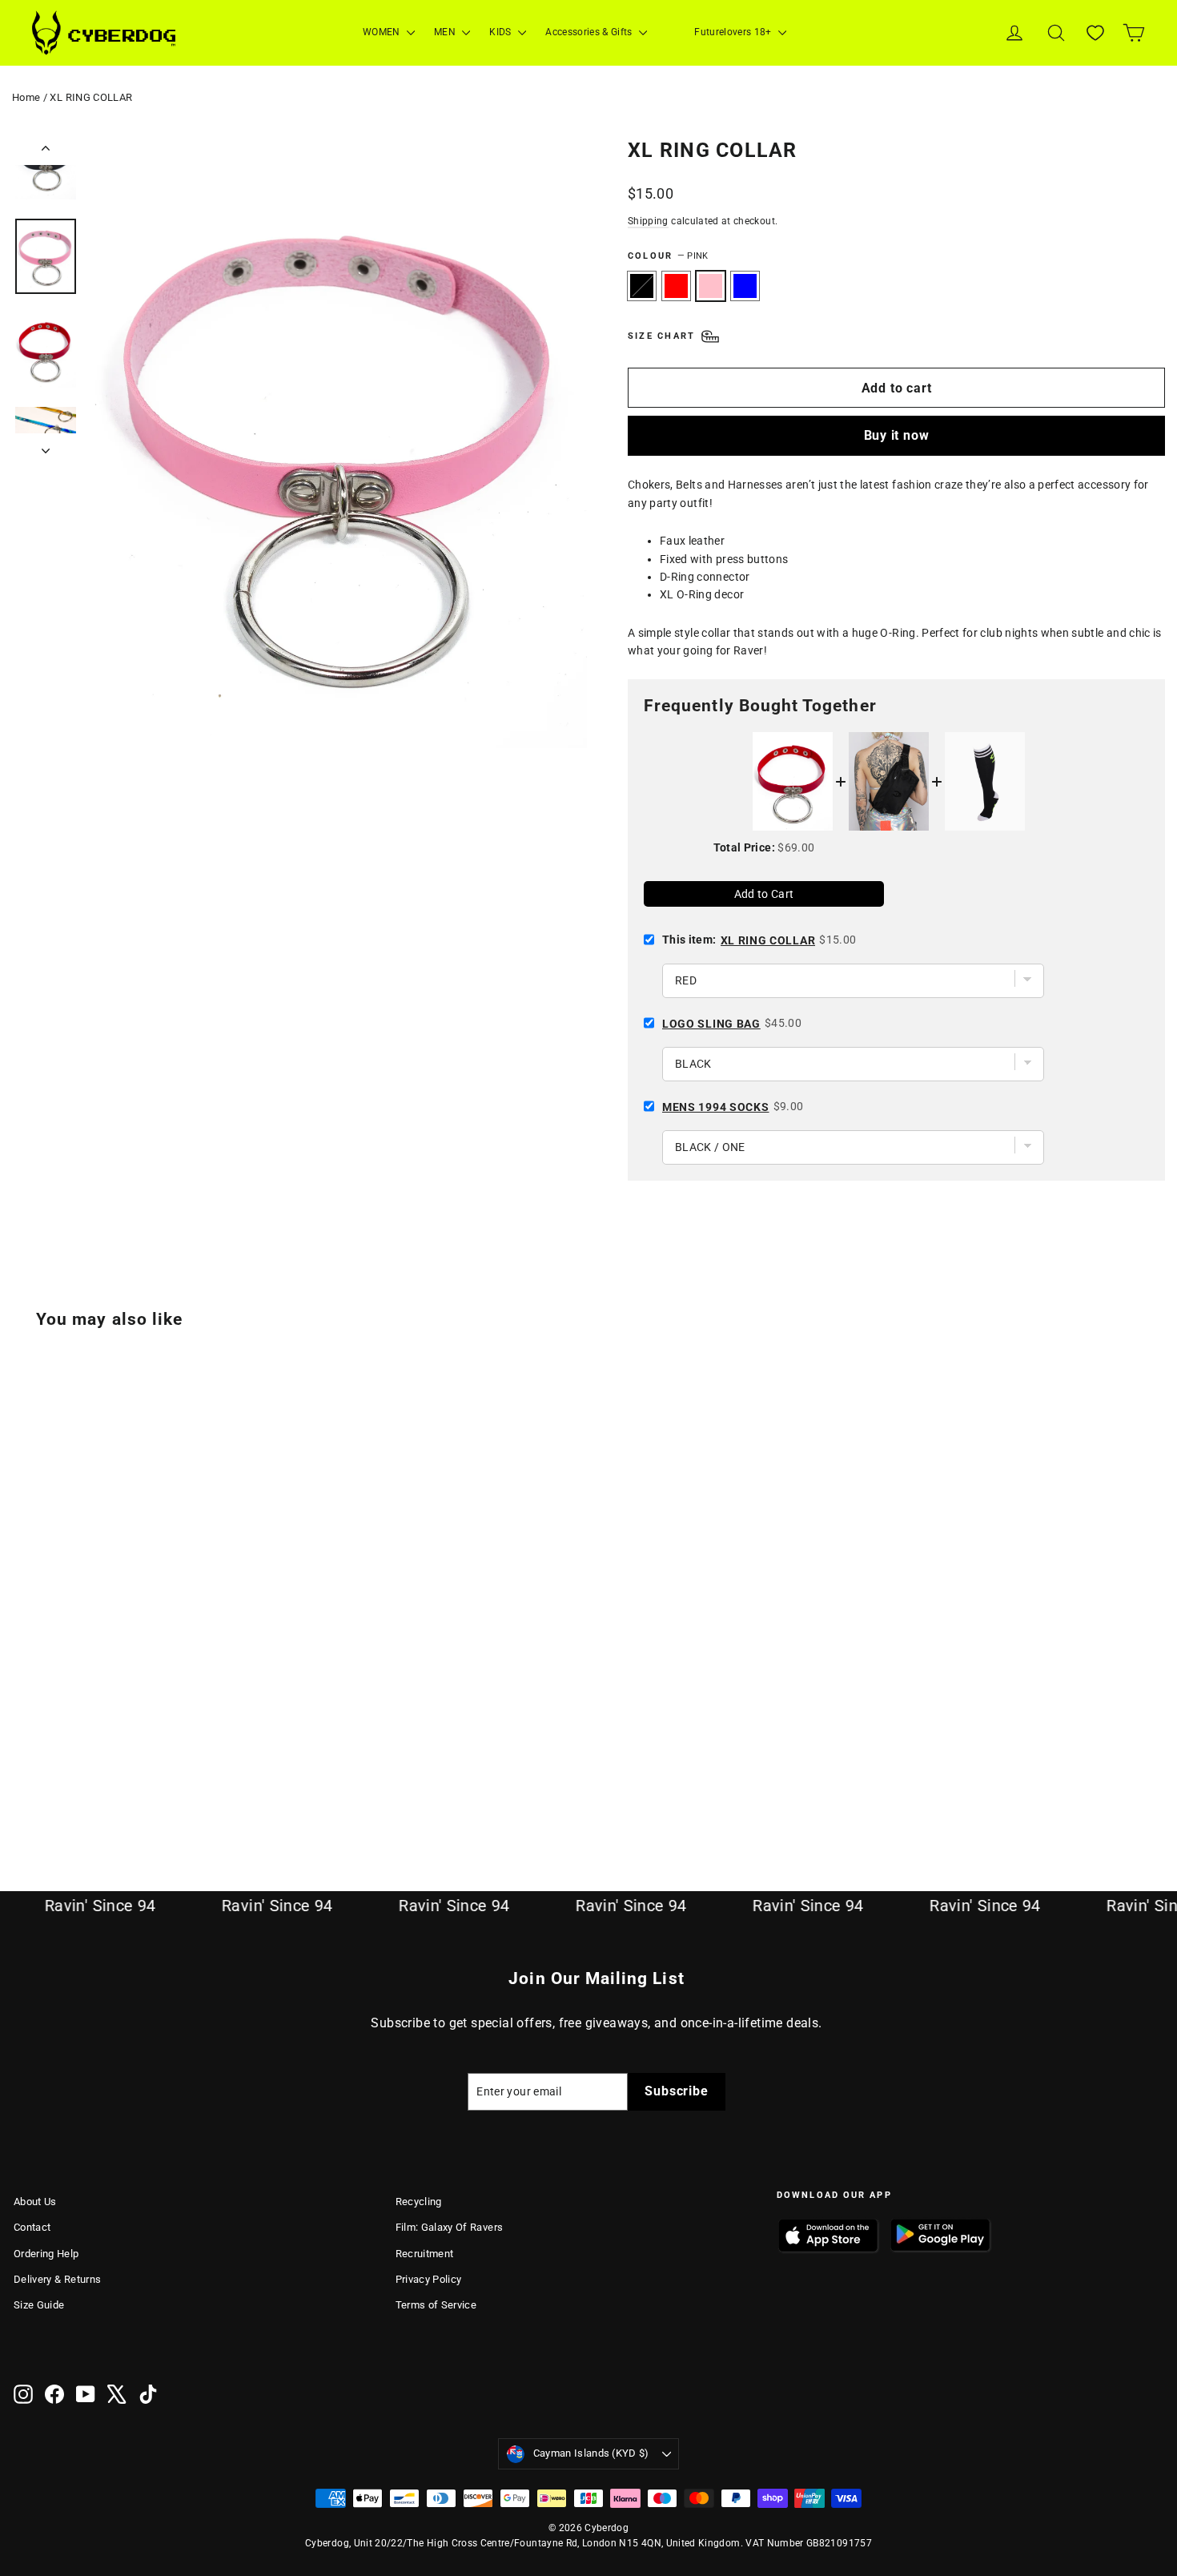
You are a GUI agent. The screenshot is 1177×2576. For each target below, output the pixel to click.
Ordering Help (46, 2254)
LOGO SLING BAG (711, 1024)
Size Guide (39, 2305)
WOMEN (383, 32)
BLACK (642, 286)
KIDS (502, 32)
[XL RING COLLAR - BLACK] (24, 1781)
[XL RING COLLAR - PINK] (64, 1781)
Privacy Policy (429, 2279)
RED (676, 286)
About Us (35, 2202)
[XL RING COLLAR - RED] (44, 1781)
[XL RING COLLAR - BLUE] (84, 1781)
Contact (32, 2227)
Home (26, 97)
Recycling (419, 2202)
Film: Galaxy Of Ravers (450, 2227)
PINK (711, 286)
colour (668, 256)
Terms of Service (436, 2305)
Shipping (648, 221)
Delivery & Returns (57, 2279)
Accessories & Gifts (590, 32)
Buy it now (897, 435)
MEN (446, 32)
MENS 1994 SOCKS (716, 1107)
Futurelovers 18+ (734, 32)
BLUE (745, 286)
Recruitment (425, 2254)
